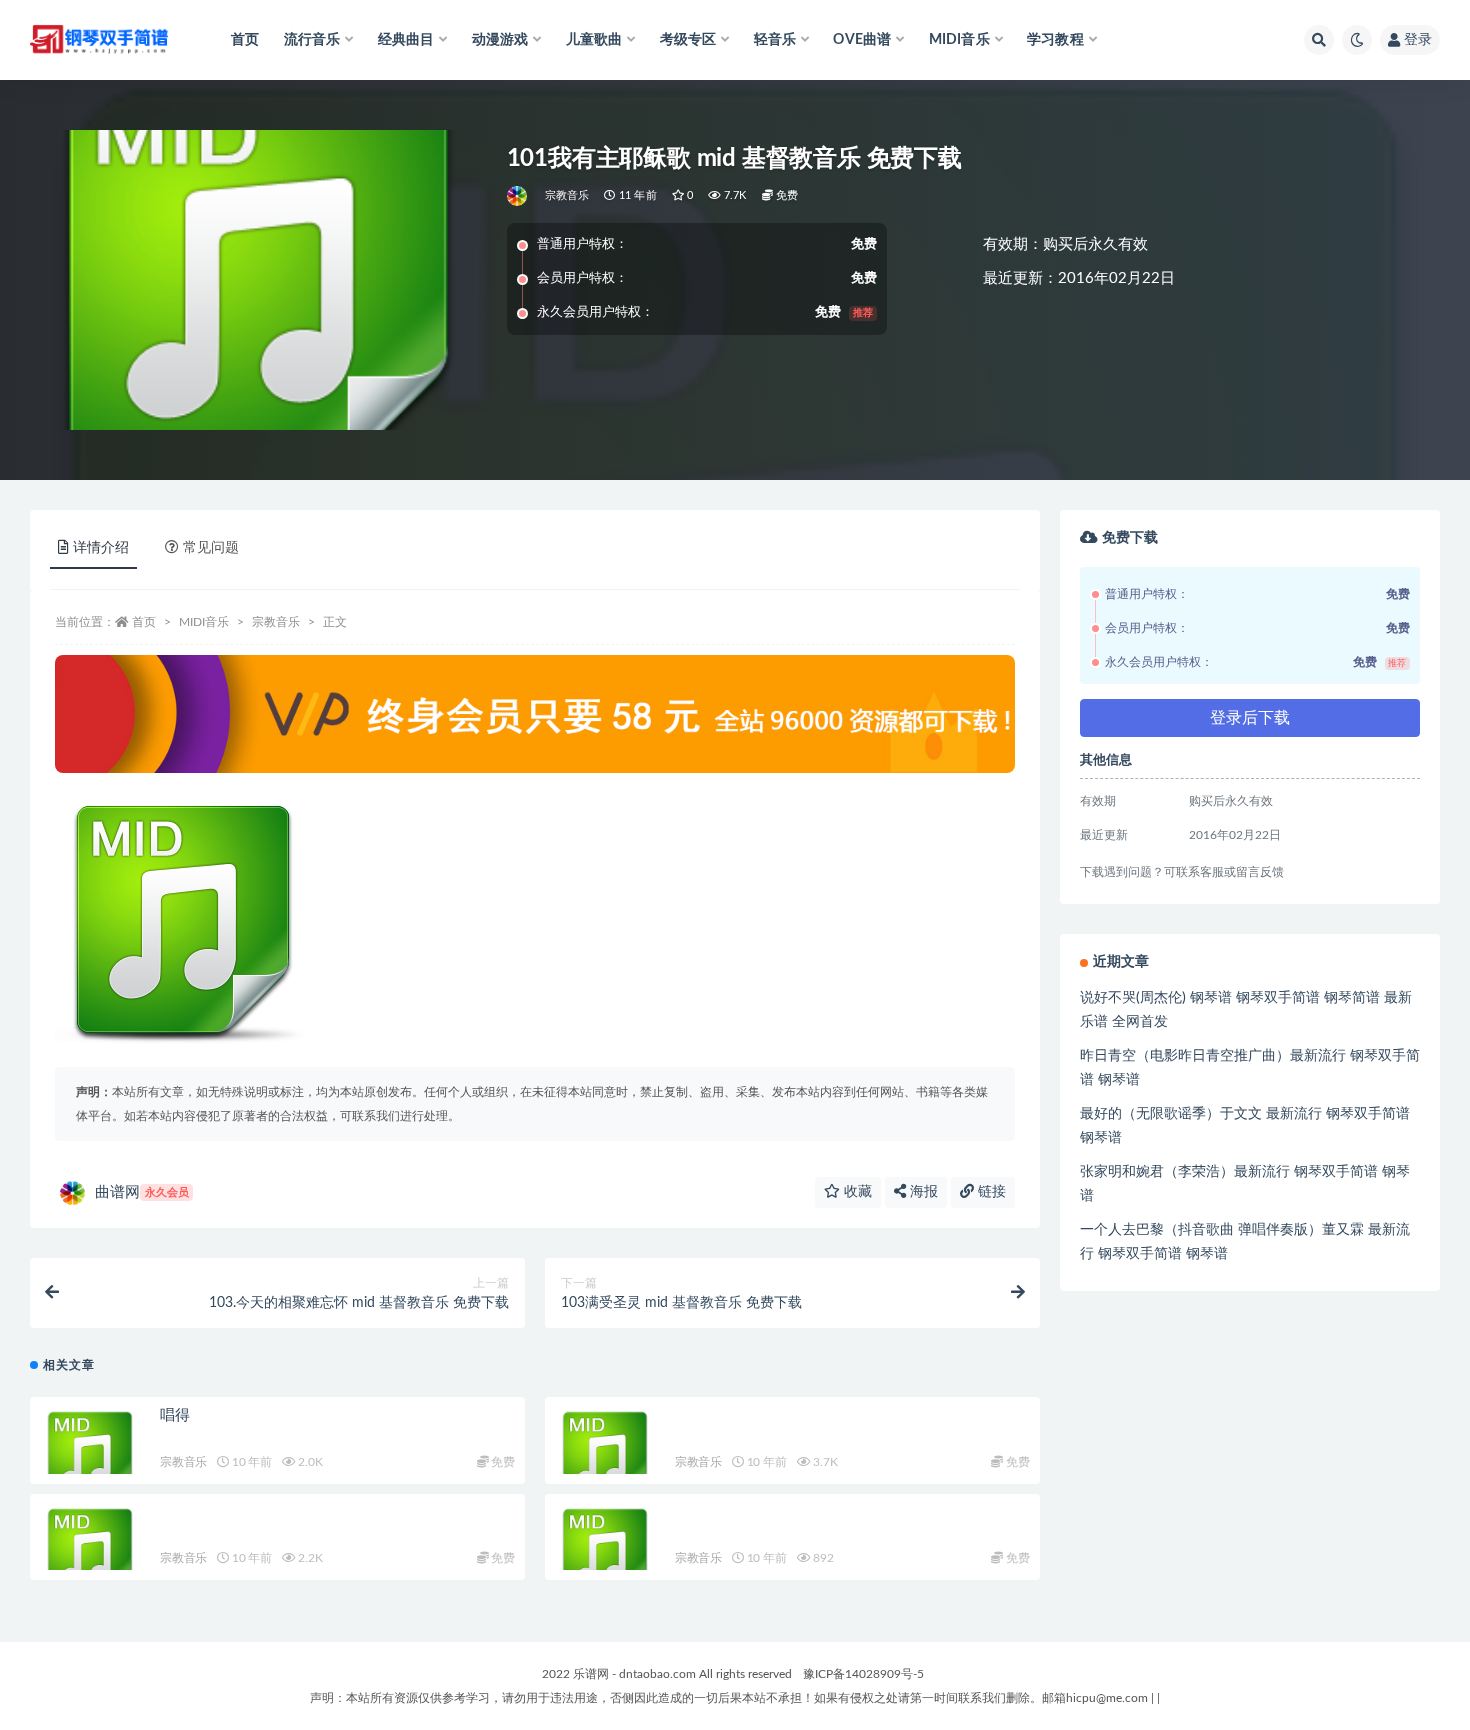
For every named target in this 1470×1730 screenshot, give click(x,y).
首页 (245, 40)
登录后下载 (1250, 718)
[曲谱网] (518, 196)
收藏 (856, 1192)
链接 (990, 1192)
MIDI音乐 (204, 622)
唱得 (175, 1415)
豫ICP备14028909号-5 (863, 1674)
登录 (1418, 40)
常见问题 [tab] (211, 548)
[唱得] (90, 1457)
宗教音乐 (567, 195)
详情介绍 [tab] (101, 548)
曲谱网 (142, 1192)
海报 (922, 1192)
